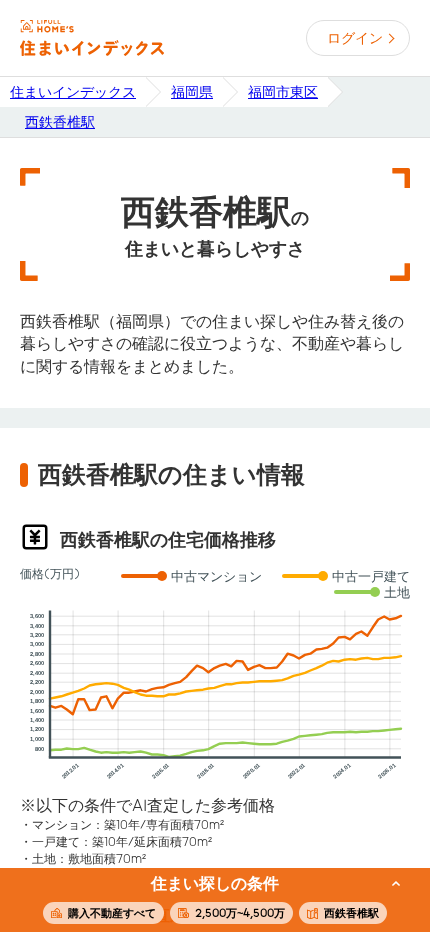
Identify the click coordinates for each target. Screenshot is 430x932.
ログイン (355, 38)
